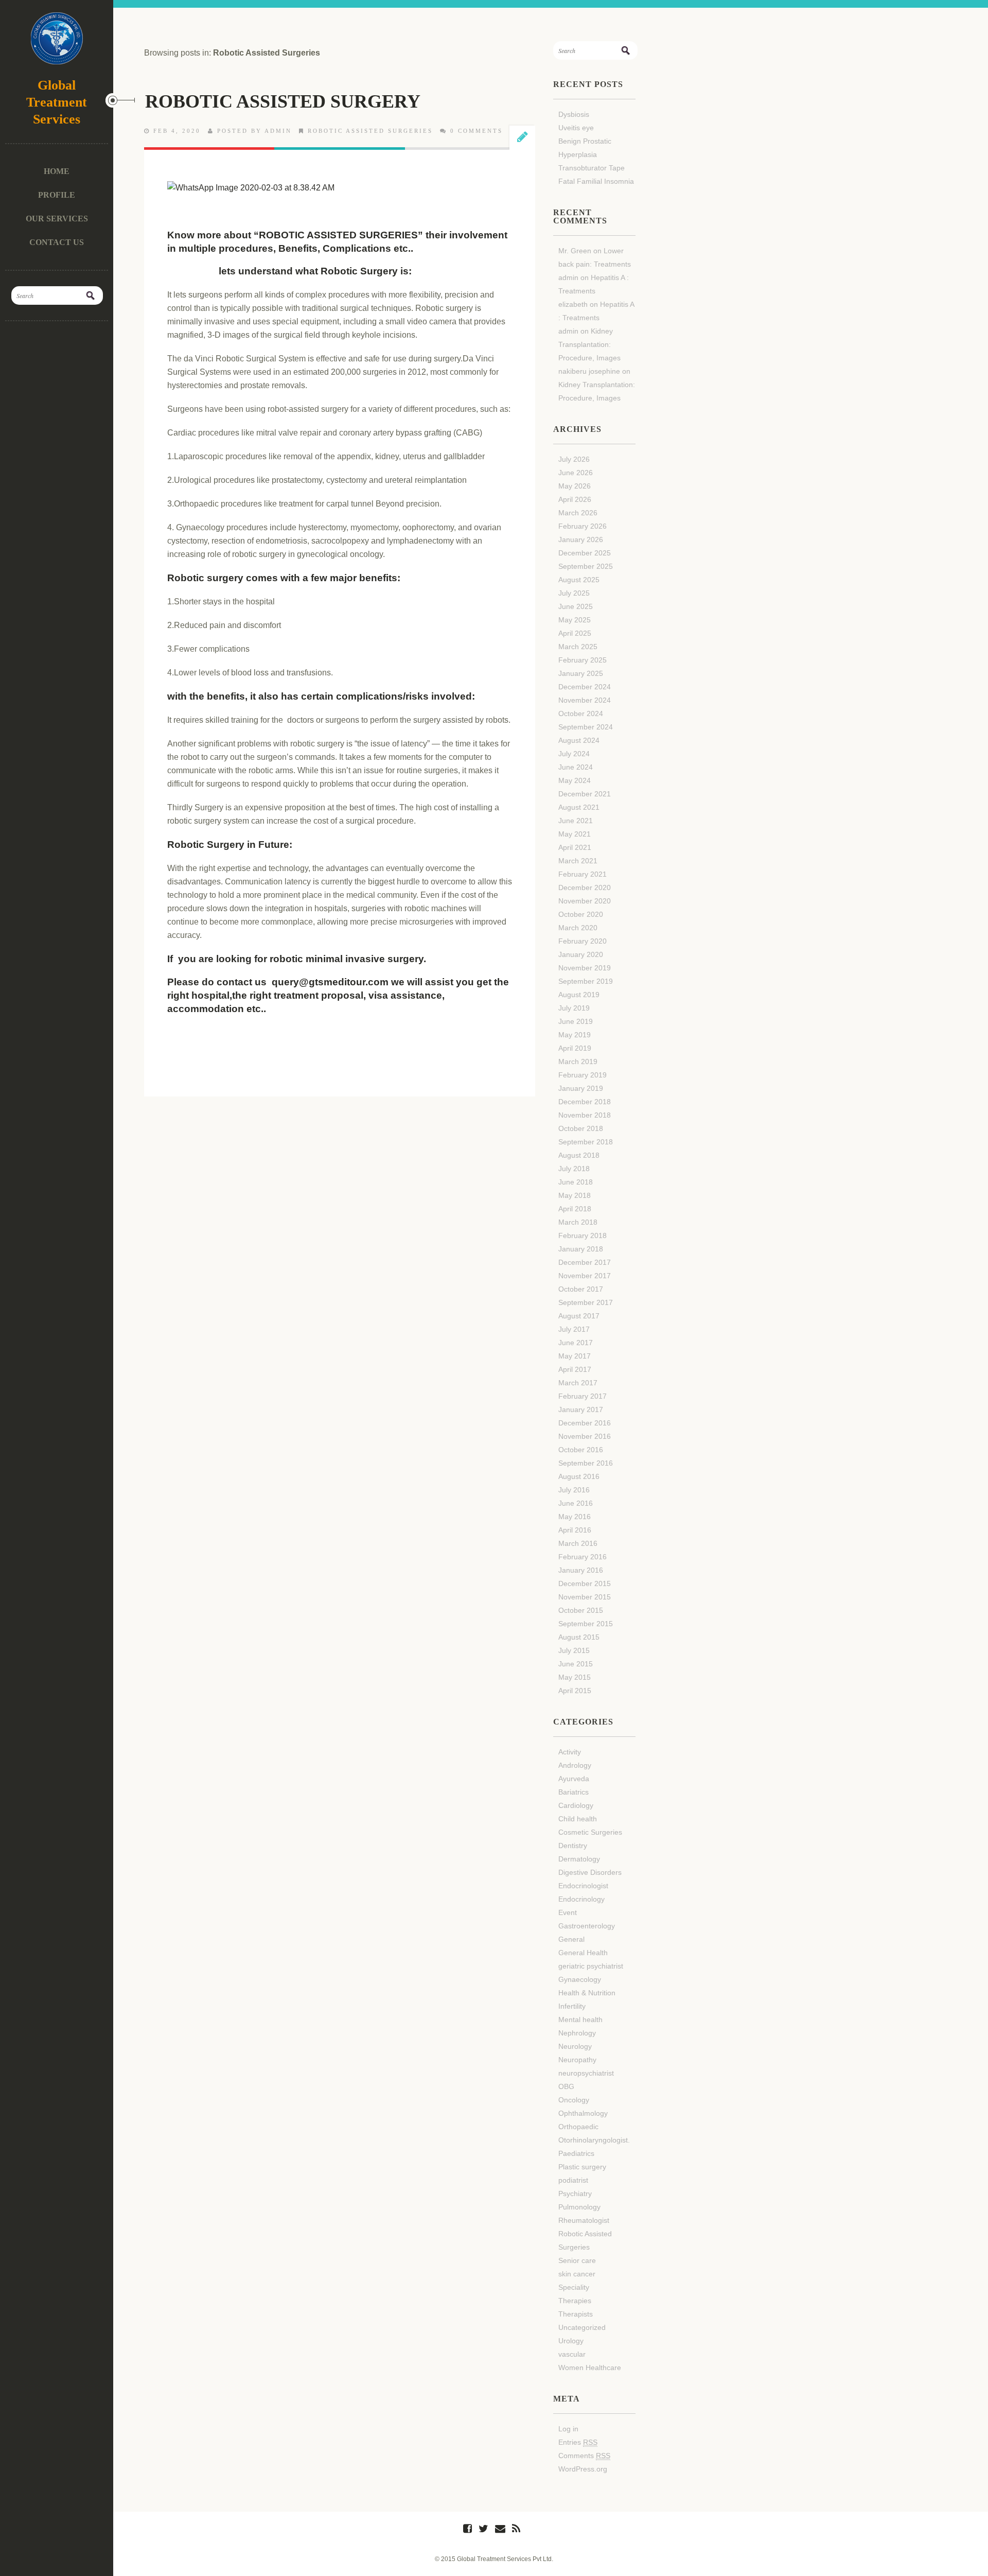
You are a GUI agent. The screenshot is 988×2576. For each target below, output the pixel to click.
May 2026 (575, 486)
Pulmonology (579, 2207)
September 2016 (586, 1463)
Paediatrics (576, 2153)
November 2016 (585, 1436)
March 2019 (578, 1061)
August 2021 (579, 807)
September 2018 (586, 1142)
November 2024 (585, 700)
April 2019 (575, 1048)
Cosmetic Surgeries (590, 1832)
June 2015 (576, 1664)
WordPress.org (583, 2469)
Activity (570, 1752)
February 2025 (583, 660)
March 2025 (578, 647)
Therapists (576, 2314)
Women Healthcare (590, 2368)
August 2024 (579, 740)
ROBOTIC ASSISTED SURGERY (283, 101)
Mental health (580, 2020)
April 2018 (575, 1209)
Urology (571, 2341)
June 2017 (576, 1343)
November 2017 (585, 1276)
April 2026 (575, 499)
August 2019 (579, 995)
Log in (568, 2429)
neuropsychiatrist (586, 2073)
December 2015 (585, 1583)
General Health (583, 1953)
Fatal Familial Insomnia (596, 181)
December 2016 (585, 1423)
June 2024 (576, 767)
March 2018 (578, 1222)
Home (57, 171)
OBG (566, 2086)
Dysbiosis (574, 114)
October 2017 (581, 1289)
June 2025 (576, 606)
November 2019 (585, 968)
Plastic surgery (582, 2167)
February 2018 (583, 1235)
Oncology (574, 2100)
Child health (578, 1819)
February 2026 (583, 526)
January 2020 (581, 954)
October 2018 (581, 1128)
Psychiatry (575, 2194)
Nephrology (577, 2033)
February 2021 (583, 874)
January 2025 (581, 673)
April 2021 (575, 847)
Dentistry (573, 1846)
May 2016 (575, 1517)
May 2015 (575, 1677)
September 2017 (586, 1302)
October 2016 (581, 1450)
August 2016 (579, 1476)
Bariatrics (574, 1792)
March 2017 (578, 1383)
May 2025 (575, 620)
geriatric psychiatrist (591, 1966)
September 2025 (586, 566)
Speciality (574, 2287)
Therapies (575, 2301)
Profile (57, 195)
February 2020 (583, 941)
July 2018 (574, 1169)
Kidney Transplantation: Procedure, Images (589, 344)
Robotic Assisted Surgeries (370, 131)
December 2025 (585, 553)
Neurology (575, 2046)
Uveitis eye (576, 128)
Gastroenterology (587, 1926)
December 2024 (585, 687)
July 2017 (574, 1329)
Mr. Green (575, 251)
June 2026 (576, 473)
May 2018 (575, 1195)
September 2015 (586, 1624)
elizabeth (573, 304)
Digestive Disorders (590, 1872)
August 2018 (579, 1155)
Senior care (577, 2260)
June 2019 (576, 1021)
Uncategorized (582, 2327)
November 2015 (585, 1597)
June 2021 (576, 821)
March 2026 (578, 513)
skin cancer (577, 2274)
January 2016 (581, 1570)
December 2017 (585, 1262)
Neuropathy (577, 2060)
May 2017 (575, 1356)
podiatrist (573, 2180)
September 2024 (586, 727)
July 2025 (574, 593)
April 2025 (575, 633)
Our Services (57, 219)
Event (568, 1912)
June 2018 (576, 1182)
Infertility (572, 2006)
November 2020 (585, 901)
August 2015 (579, 1637)
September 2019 (586, 981)
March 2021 (578, 861)
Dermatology (579, 1859)
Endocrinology (581, 1899)
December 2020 (585, 887)
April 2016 (575, 1530)
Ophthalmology (583, 2113)
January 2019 (581, 1088)
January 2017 (581, 1409)
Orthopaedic (578, 2127)
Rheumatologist (584, 2220)
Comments (584, 2456)
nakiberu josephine (589, 371)
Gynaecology (580, 1979)
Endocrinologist (583, 1886)
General (571, 1939)
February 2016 (583, 1557)
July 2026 (574, 459)
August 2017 (579, 1316)
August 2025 (579, 580)
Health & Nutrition (587, 1993)
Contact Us (57, 242)
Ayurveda (574, 1779)
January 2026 (581, 539)
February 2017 (583, 1396)
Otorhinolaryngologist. (594, 2140)
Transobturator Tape (592, 168)
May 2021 (575, 834)
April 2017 (575, 1369)
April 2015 (575, 1691)
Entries (578, 2442)
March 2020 (578, 928)
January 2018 (581, 1249)
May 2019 (575, 1035)
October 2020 (581, 914)
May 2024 (575, 780)
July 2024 (574, 754)
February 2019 (583, 1075)
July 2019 (574, 1008)
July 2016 (574, 1490)
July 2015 (574, 1650)
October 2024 (581, 713)
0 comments (477, 131)
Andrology (575, 1765)
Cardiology (576, 1805)
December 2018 (585, 1102)
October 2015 (581, 1610)
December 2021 (585, 794)
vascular (572, 2354)
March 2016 (578, 1543)
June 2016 (576, 1503)
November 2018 (585, 1115)
